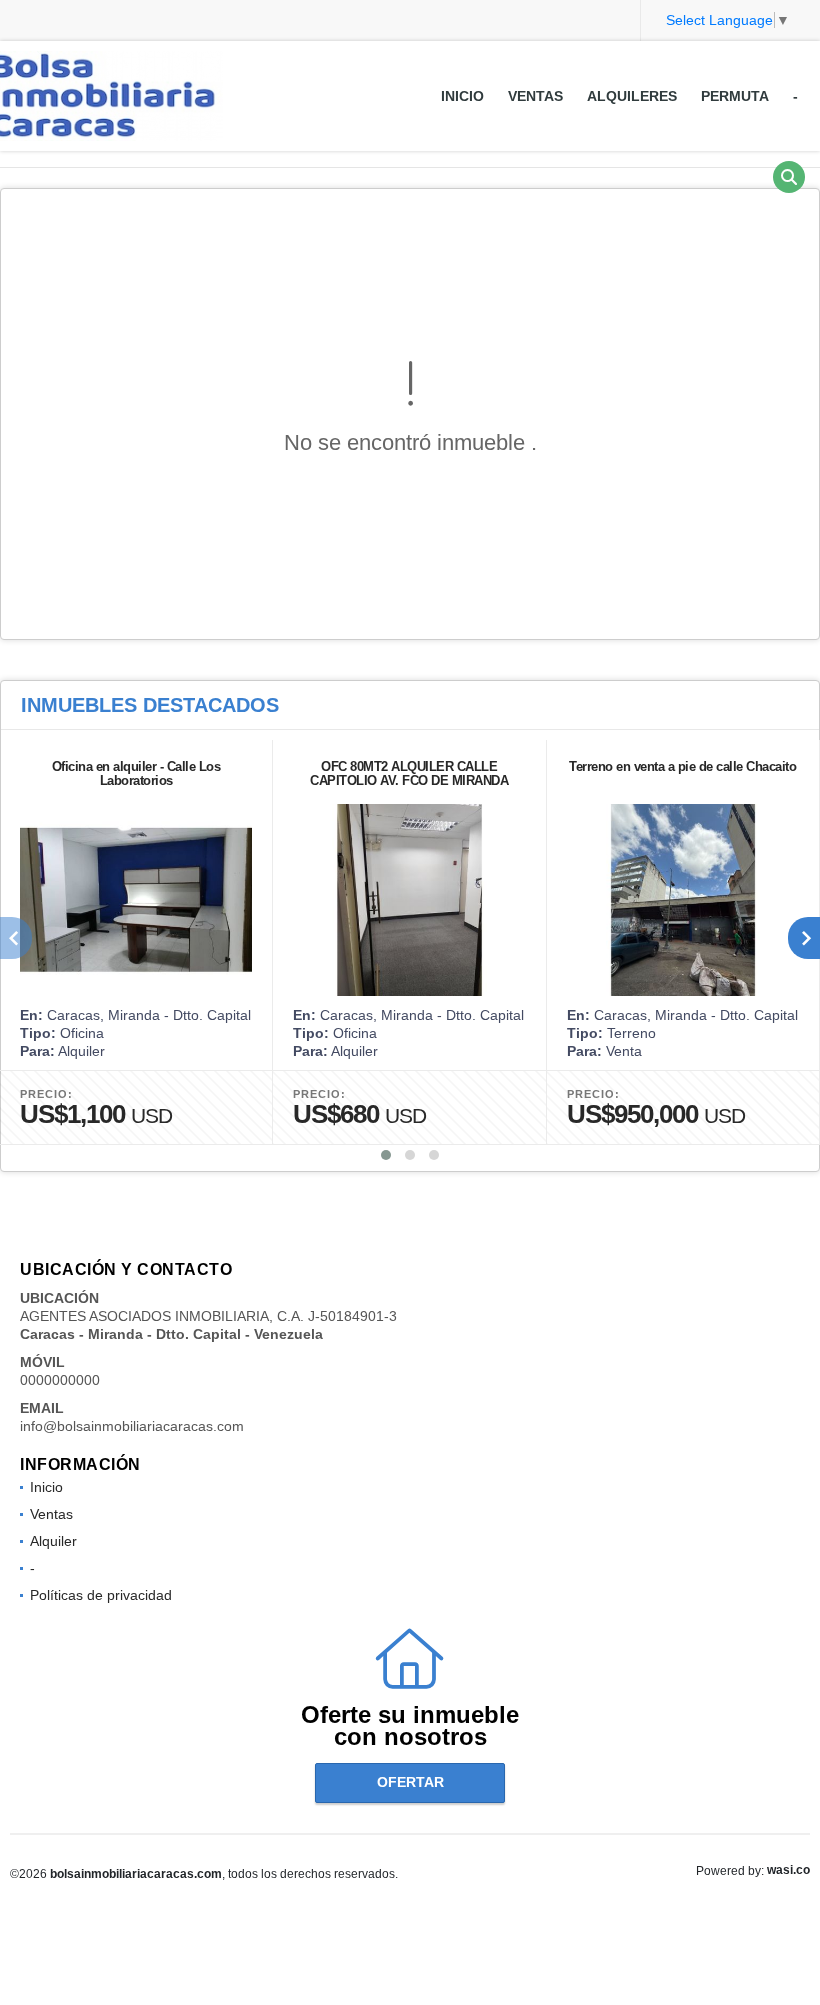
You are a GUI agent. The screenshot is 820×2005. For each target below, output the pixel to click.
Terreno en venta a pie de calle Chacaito (682, 766)
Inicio (462, 96)
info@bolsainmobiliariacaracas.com (132, 1426)
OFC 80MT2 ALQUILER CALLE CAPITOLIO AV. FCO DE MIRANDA (409, 773)
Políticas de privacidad (101, 1595)
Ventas (535, 96)
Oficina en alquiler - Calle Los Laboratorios (136, 773)
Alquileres (632, 96)
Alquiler (53, 1541)
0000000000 (60, 1380)
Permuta (735, 96)
